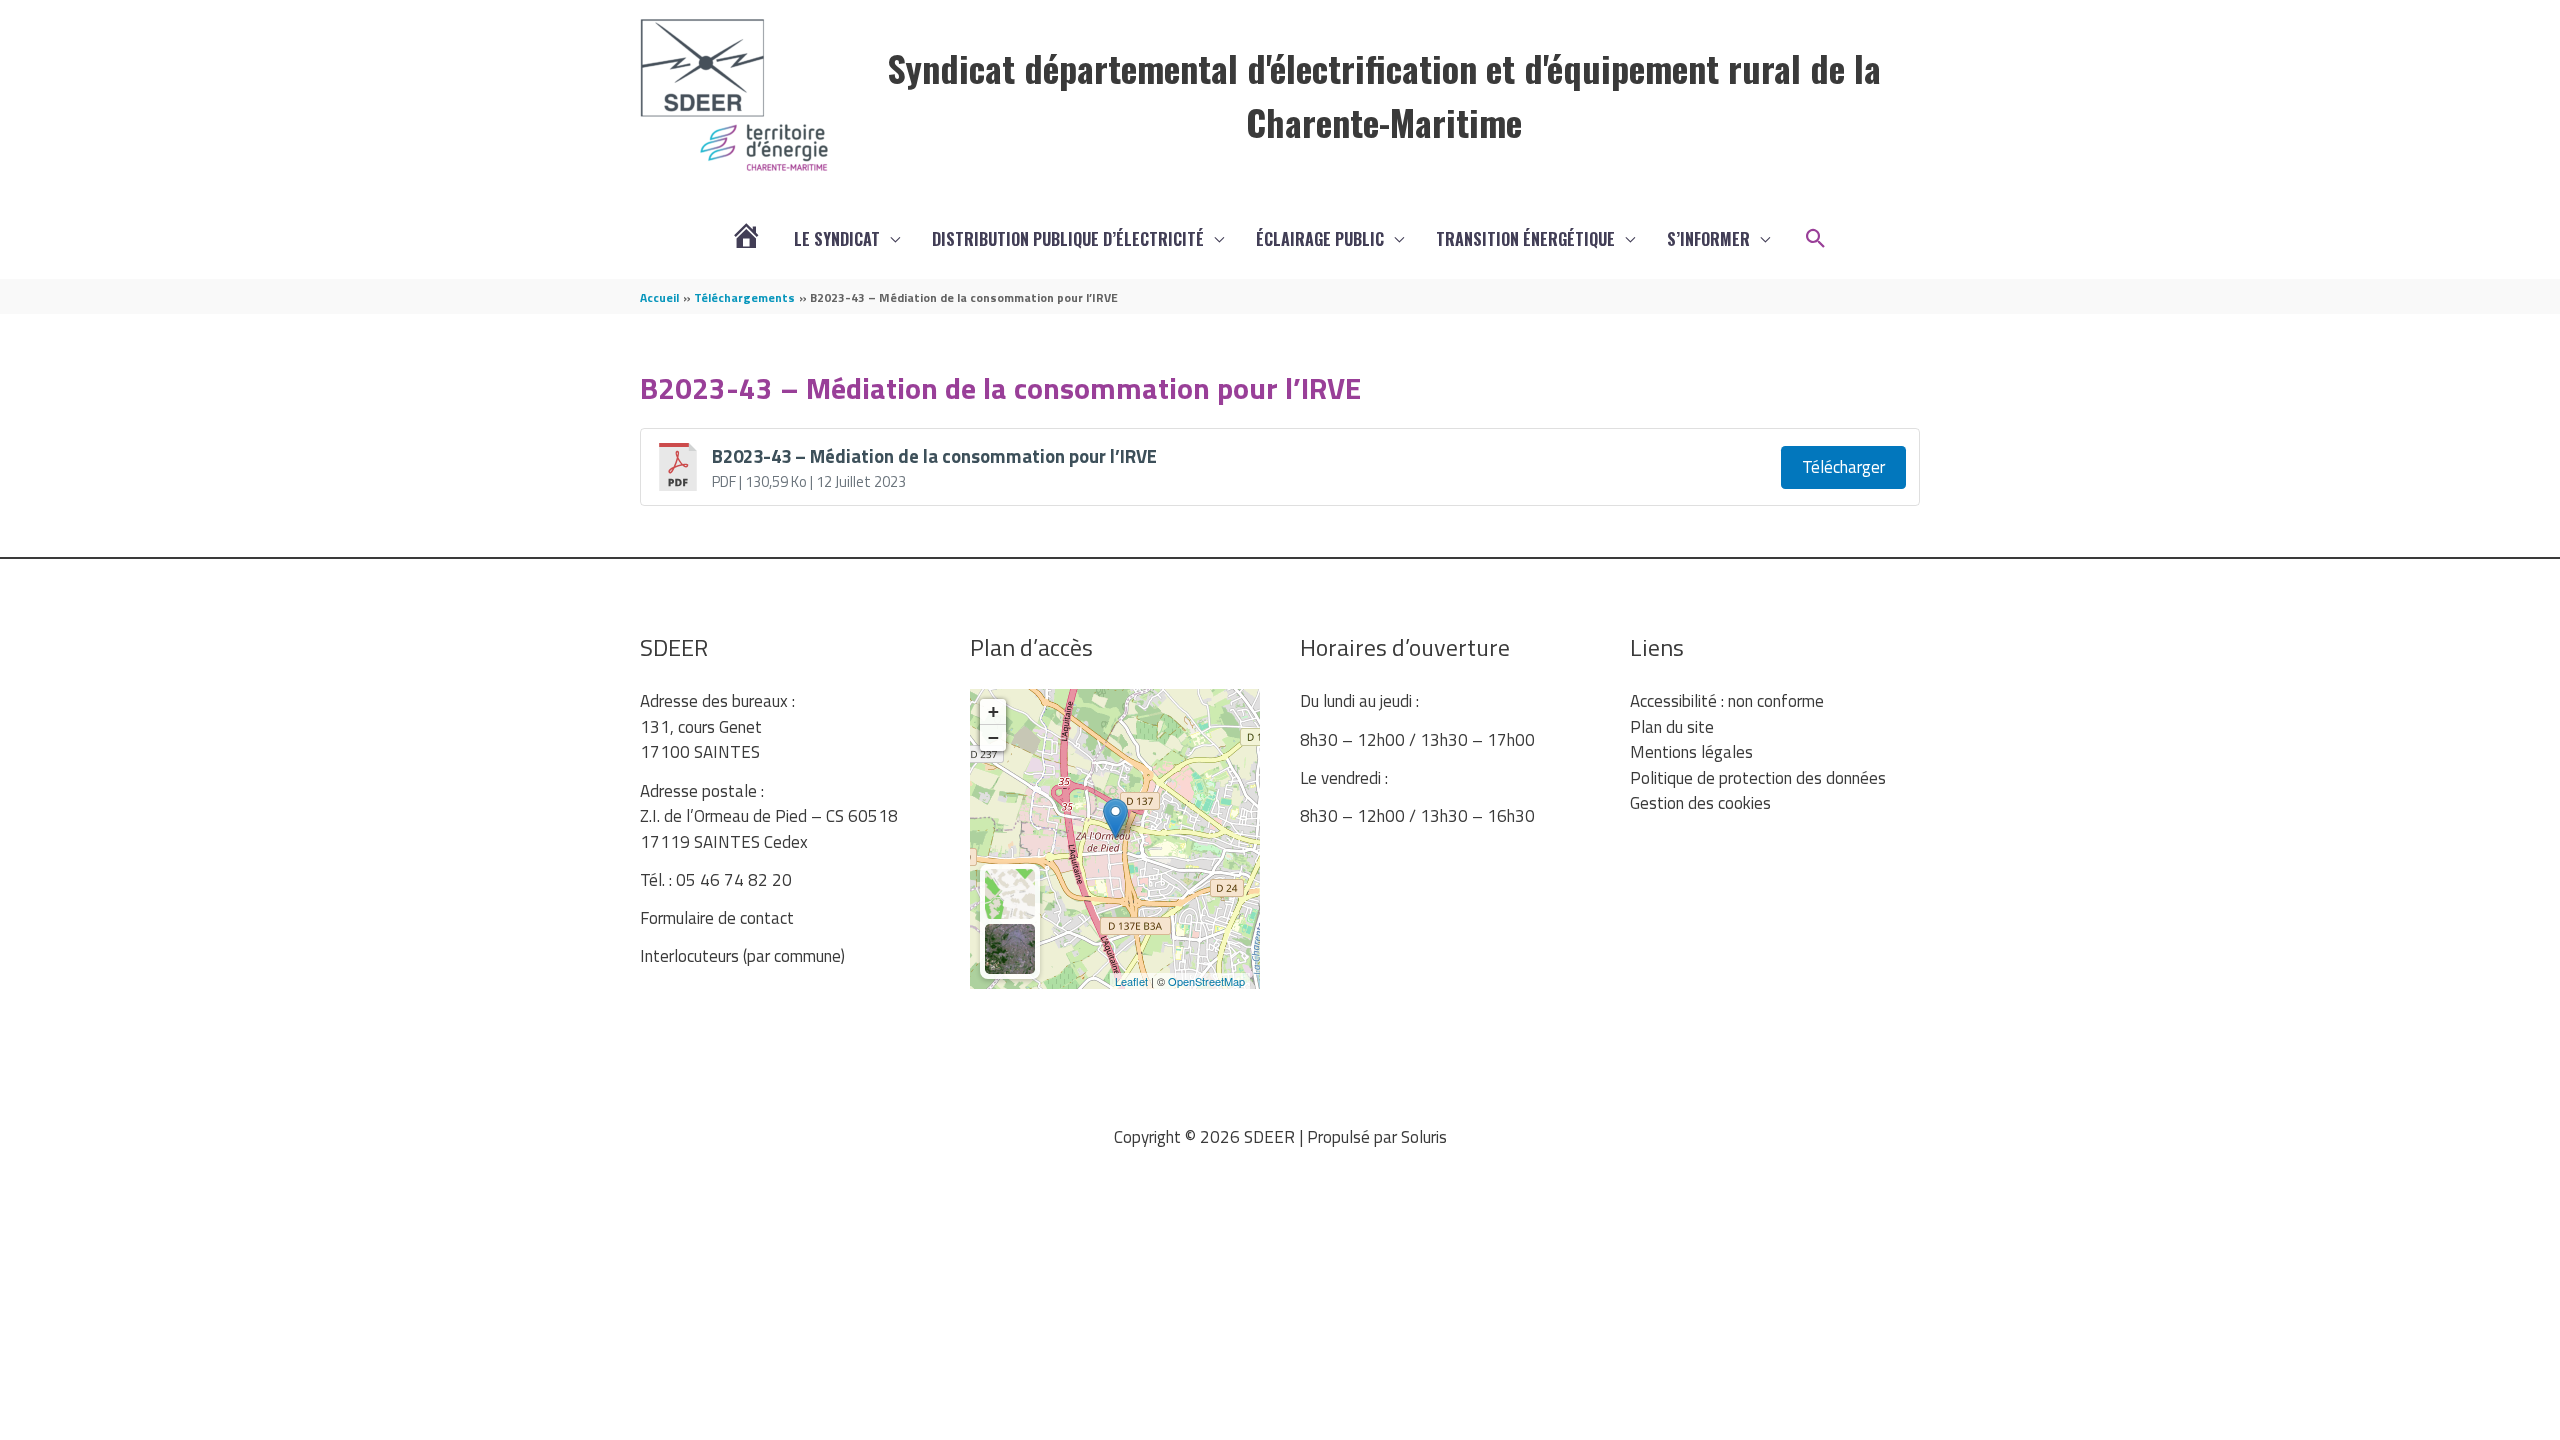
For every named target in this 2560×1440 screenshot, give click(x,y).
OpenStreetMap (1206, 981)
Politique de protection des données (1758, 778)
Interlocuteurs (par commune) (742, 956)
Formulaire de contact (717, 918)
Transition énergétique (1525, 239)
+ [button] (993, 711)
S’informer (1708, 239)
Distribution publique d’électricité (1068, 239)
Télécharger (1843, 467)
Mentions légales (1691, 752)
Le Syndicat (837, 239)
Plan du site (1672, 727)
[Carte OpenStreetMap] (1010, 894)
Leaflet (1131, 981)
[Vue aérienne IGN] (1010, 949)
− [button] (993, 737)
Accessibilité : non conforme (1727, 701)
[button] (1816, 239)
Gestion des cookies (1700, 803)
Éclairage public (1320, 239)
